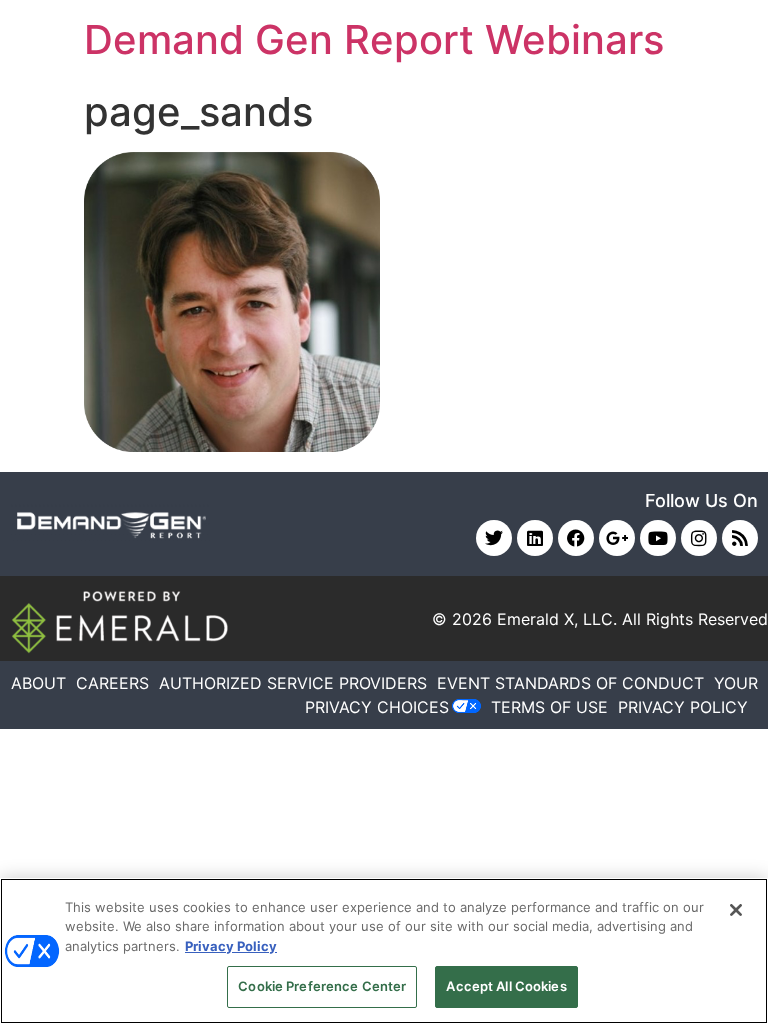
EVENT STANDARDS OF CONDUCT (570, 683)
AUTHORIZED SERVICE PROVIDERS (293, 683)
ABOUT (38, 683)
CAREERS (112, 683)
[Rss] (740, 538)
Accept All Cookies (506, 986)
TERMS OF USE (549, 707)
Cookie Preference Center (322, 986)
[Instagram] (699, 538)
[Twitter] (494, 538)
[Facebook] (576, 538)
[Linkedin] (535, 538)
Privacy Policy (231, 946)
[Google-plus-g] (617, 538)
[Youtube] (658, 538)
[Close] (736, 910)
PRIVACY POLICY (683, 707)
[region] (384, 951)
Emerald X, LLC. (557, 619)
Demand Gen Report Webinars (374, 39)
